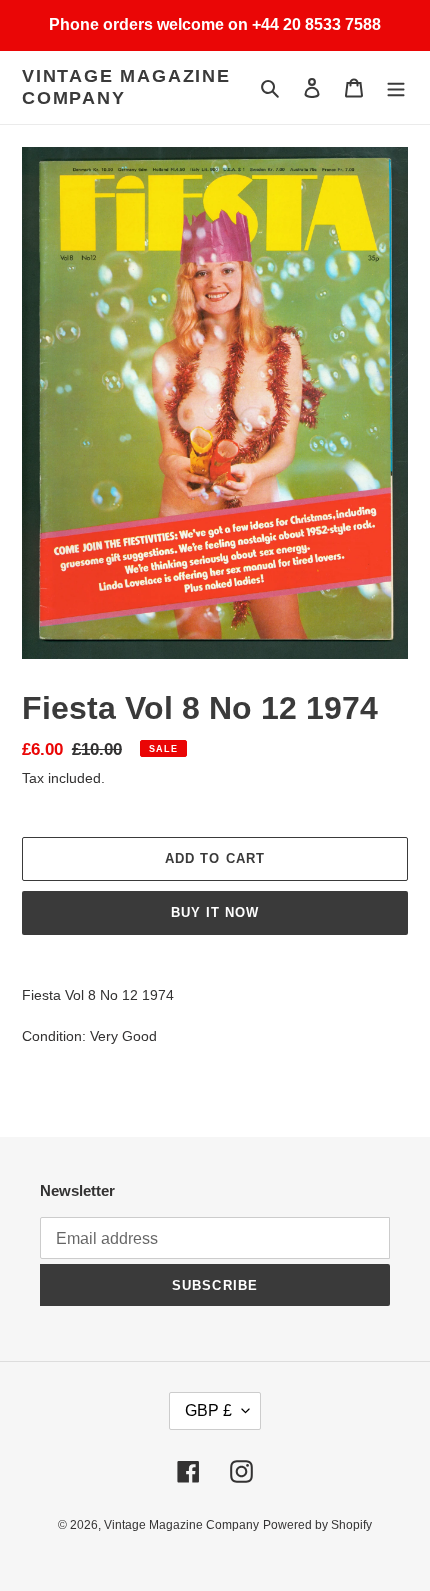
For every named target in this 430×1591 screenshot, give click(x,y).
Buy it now (215, 912)
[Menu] (396, 87)
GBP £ (208, 1410)
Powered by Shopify (317, 1525)
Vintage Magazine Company (126, 87)
